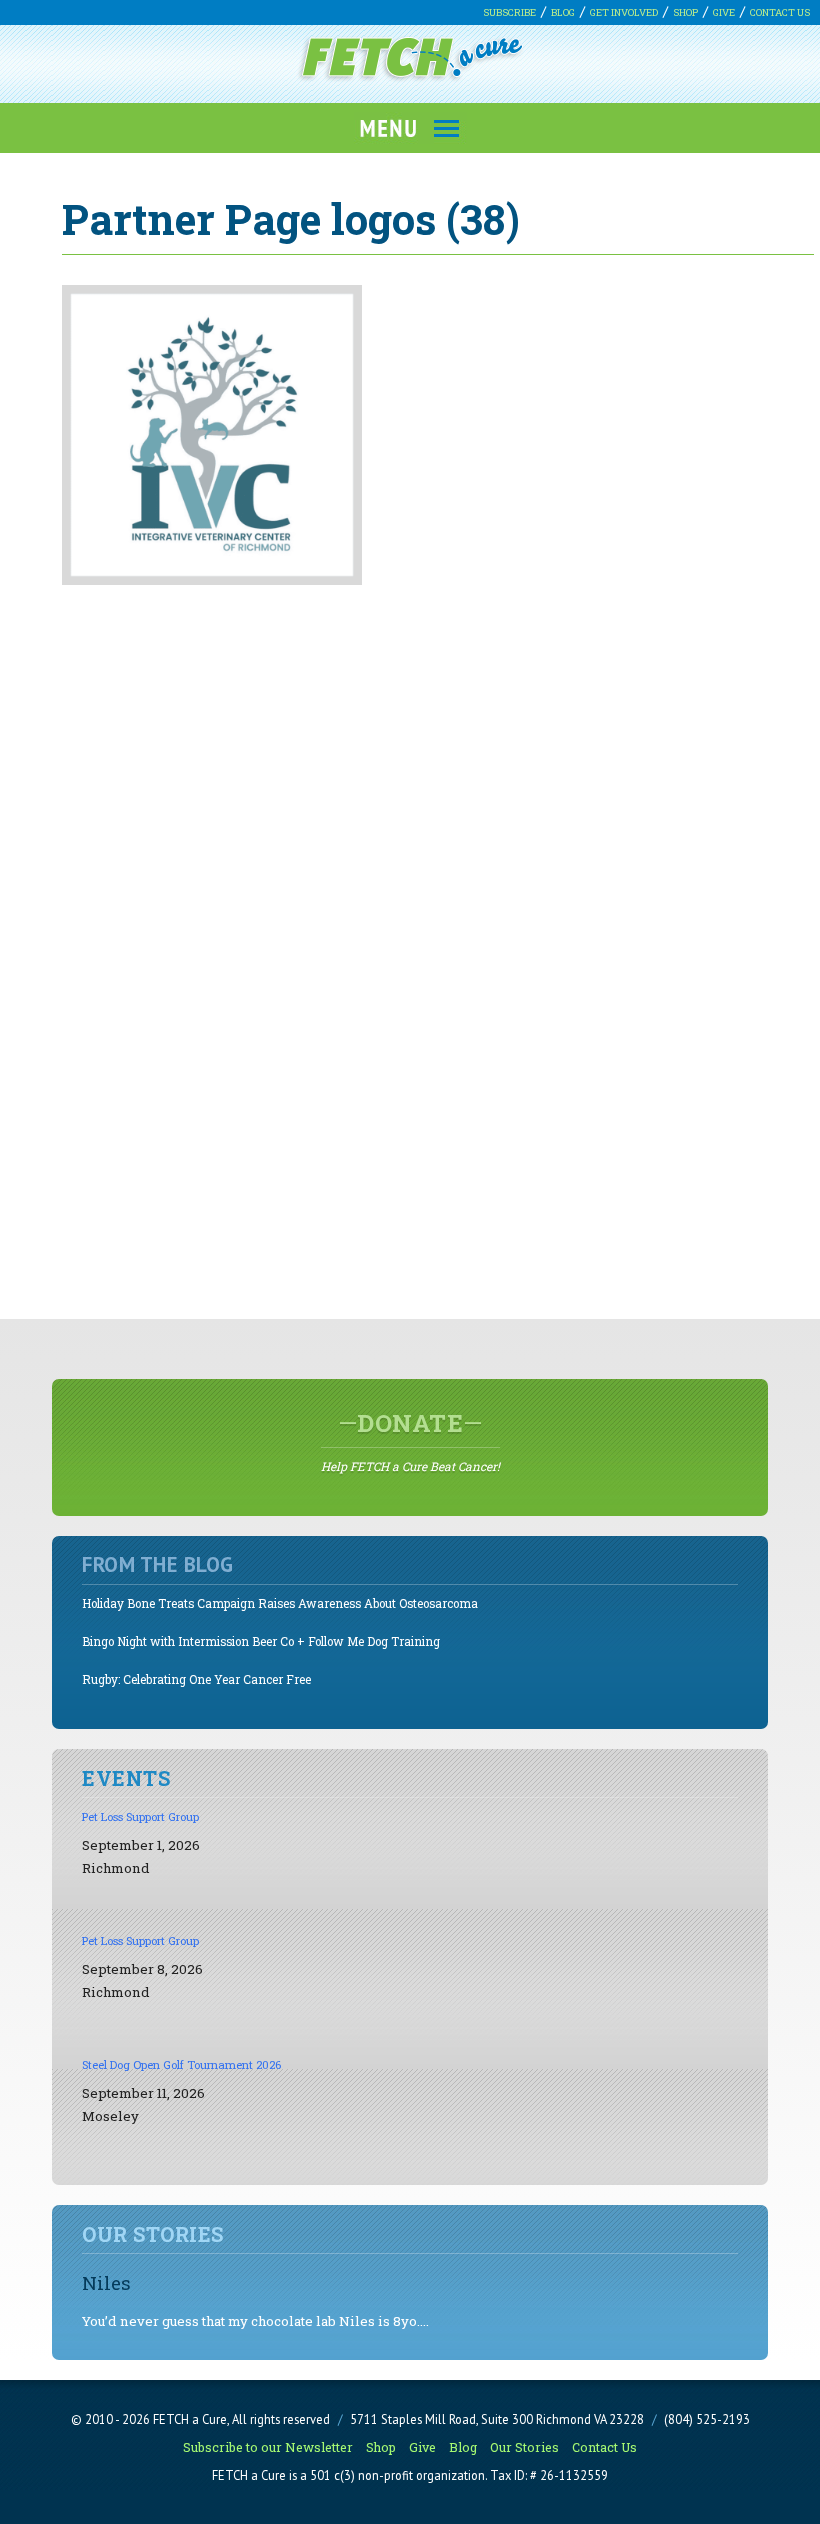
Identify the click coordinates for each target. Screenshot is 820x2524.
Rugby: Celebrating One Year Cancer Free (196, 1679)
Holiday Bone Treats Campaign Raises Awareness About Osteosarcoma (280, 1603)
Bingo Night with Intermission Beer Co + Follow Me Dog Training (261, 1641)
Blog (563, 12)
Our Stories (524, 2447)
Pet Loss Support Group (140, 1816)
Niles (106, 2282)
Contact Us (780, 12)
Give (724, 12)
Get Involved (624, 12)
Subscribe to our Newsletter (268, 2447)
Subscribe (509, 12)
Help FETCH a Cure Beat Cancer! (410, 1441)
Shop (685, 12)
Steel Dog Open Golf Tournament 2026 (181, 2064)
